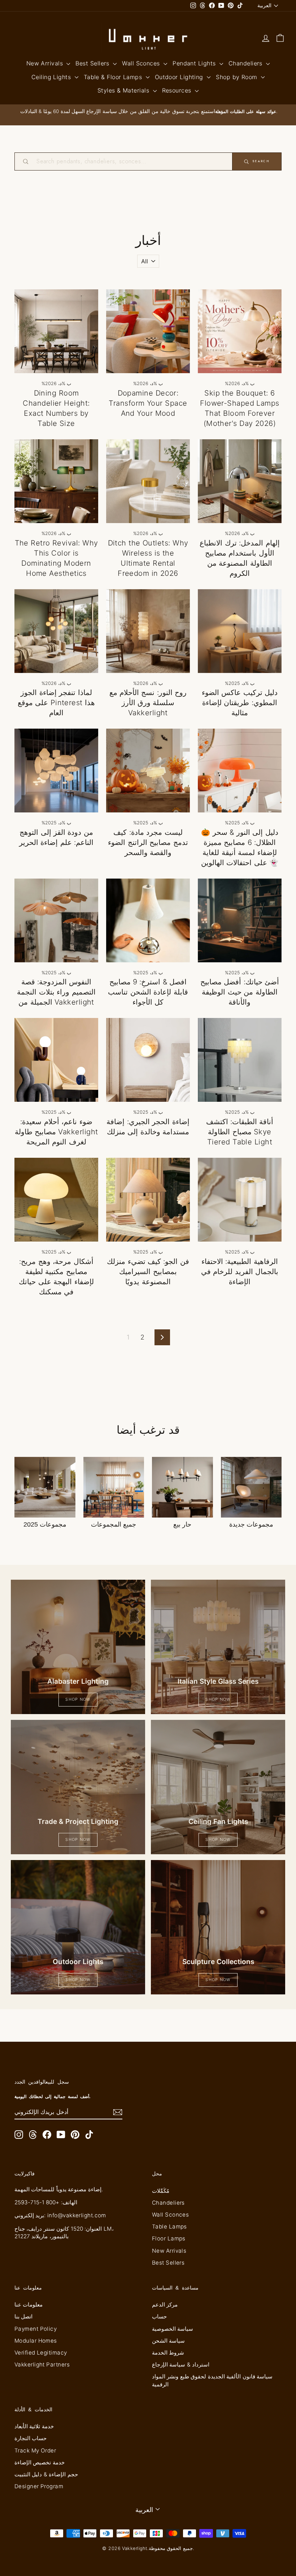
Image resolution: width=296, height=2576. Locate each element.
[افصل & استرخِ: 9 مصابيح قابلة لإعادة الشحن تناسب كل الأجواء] (148, 920)
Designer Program (39, 2486)
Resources (178, 90)
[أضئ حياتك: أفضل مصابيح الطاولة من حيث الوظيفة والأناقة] (240, 920)
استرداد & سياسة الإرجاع (181, 2364)
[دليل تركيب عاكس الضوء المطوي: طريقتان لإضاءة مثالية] (240, 631)
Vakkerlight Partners (42, 2364)
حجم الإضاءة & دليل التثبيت (46, 2474)
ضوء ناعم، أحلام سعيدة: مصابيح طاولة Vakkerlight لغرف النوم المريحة (56, 1132)
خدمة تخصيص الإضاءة (40, 2462)
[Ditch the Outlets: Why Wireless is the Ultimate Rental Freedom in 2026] (148, 481)
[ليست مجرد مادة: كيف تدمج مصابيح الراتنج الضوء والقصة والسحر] (148, 771)
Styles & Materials (124, 90)
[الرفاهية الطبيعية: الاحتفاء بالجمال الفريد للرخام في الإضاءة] (240, 1200)
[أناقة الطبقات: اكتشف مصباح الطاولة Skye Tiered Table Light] (240, 1060)
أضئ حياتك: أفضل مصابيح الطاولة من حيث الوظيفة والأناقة (240, 992)
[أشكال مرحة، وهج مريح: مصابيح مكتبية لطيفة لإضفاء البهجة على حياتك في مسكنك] (56, 1200)
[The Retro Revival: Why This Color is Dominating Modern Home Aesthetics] (56, 481)
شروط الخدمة (168, 2353)
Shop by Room (238, 77)
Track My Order (35, 2450)
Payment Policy (36, 2329)
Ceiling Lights (52, 77)
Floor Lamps (169, 2238)
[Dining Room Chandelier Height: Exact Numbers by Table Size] (56, 331)
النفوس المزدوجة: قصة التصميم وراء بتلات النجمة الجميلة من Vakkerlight (56, 992)
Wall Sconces (142, 63)
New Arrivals (46, 63)
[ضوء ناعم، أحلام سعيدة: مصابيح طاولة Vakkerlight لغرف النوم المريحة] (56, 1060)
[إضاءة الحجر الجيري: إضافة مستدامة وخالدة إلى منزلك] (148, 1060)
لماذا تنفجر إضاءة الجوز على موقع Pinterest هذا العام (56, 703)
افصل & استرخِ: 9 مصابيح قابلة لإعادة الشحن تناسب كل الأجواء (148, 992)
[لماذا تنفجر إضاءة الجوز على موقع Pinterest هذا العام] (56, 631)
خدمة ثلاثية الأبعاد (34, 2426)
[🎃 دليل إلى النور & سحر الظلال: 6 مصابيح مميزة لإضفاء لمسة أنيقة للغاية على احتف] (240, 771)
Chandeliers (246, 63)
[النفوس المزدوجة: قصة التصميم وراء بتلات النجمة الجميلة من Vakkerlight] (56, 920)
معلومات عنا (29, 2305)
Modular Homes (36, 2341)
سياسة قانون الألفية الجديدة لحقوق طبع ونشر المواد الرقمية (212, 2380)
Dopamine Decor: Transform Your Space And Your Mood (148, 403)
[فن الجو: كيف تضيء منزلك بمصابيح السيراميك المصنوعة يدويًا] (148, 1200)
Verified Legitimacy (41, 2353)
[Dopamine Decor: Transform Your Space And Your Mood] (148, 331)
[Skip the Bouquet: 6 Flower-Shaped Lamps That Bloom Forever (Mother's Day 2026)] (240, 331)
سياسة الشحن (168, 2341)
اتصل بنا (23, 2316)
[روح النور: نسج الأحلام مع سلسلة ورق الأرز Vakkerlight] (148, 631)
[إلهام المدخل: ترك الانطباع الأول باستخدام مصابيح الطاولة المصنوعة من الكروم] (240, 481)
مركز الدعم (165, 2305)
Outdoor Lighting (180, 77)
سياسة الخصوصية (173, 2329)
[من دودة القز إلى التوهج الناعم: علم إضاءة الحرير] (56, 771)
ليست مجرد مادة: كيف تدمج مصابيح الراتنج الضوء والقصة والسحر (148, 842)
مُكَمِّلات (161, 2191)
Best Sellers (93, 63)
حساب (159, 2316)
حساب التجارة (31, 2438)
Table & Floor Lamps (114, 77)
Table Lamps (169, 2227)
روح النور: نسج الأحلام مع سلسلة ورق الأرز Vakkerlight (148, 703)
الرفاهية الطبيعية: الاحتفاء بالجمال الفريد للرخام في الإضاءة (240, 1272)
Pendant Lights (195, 63)
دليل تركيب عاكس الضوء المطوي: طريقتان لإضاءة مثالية (240, 703)
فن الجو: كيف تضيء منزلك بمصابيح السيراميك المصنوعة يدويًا (148, 1272)
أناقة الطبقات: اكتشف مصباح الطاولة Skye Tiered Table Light (240, 1132)
